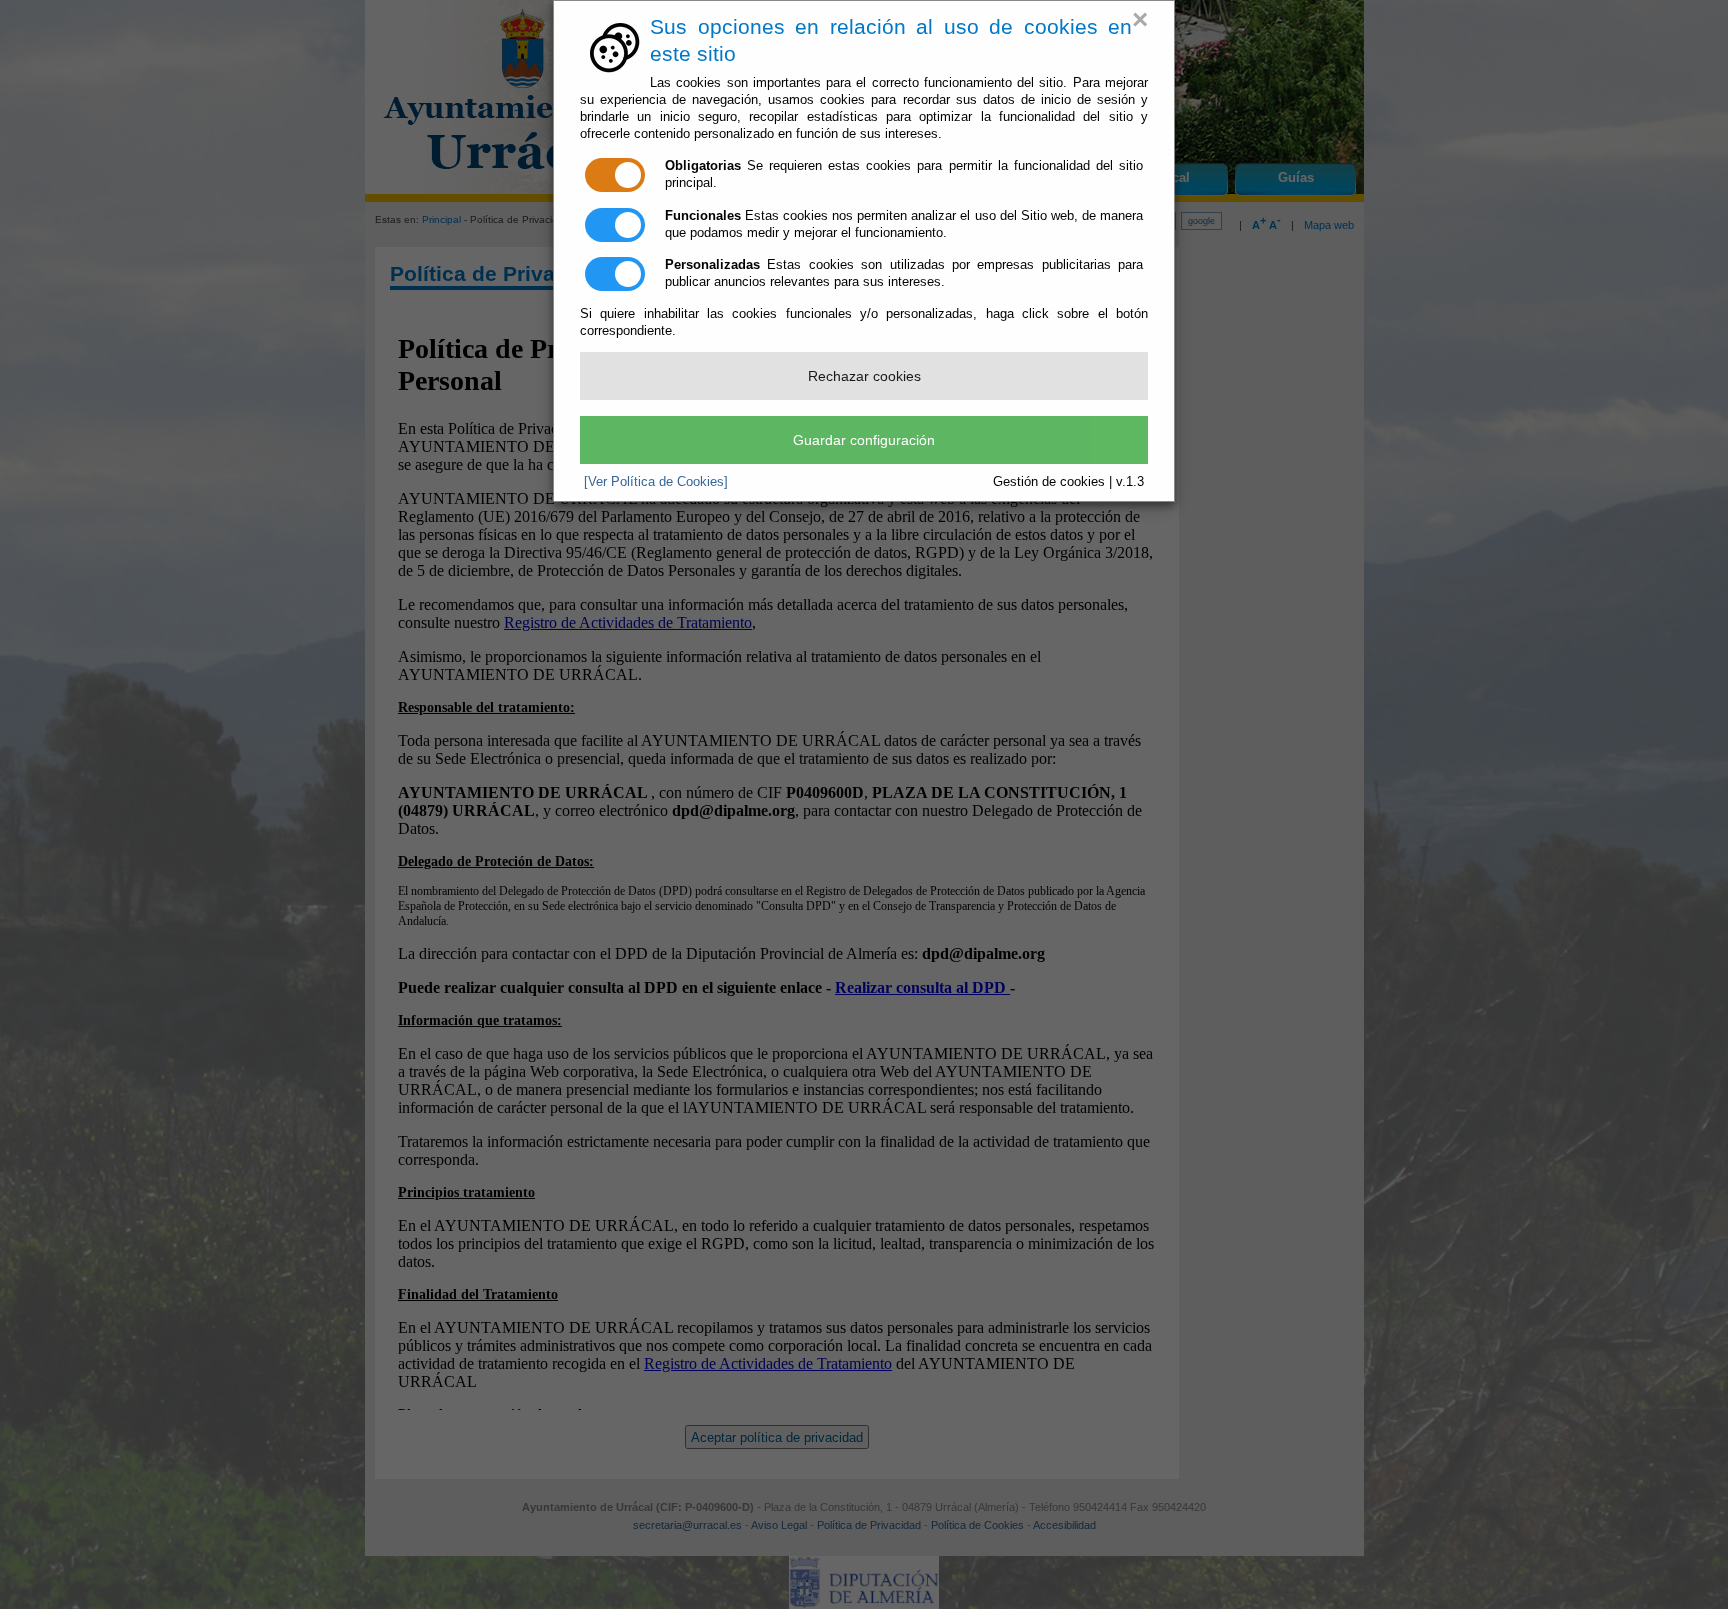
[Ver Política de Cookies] (656, 481)
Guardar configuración (864, 440)
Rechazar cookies (864, 376)
